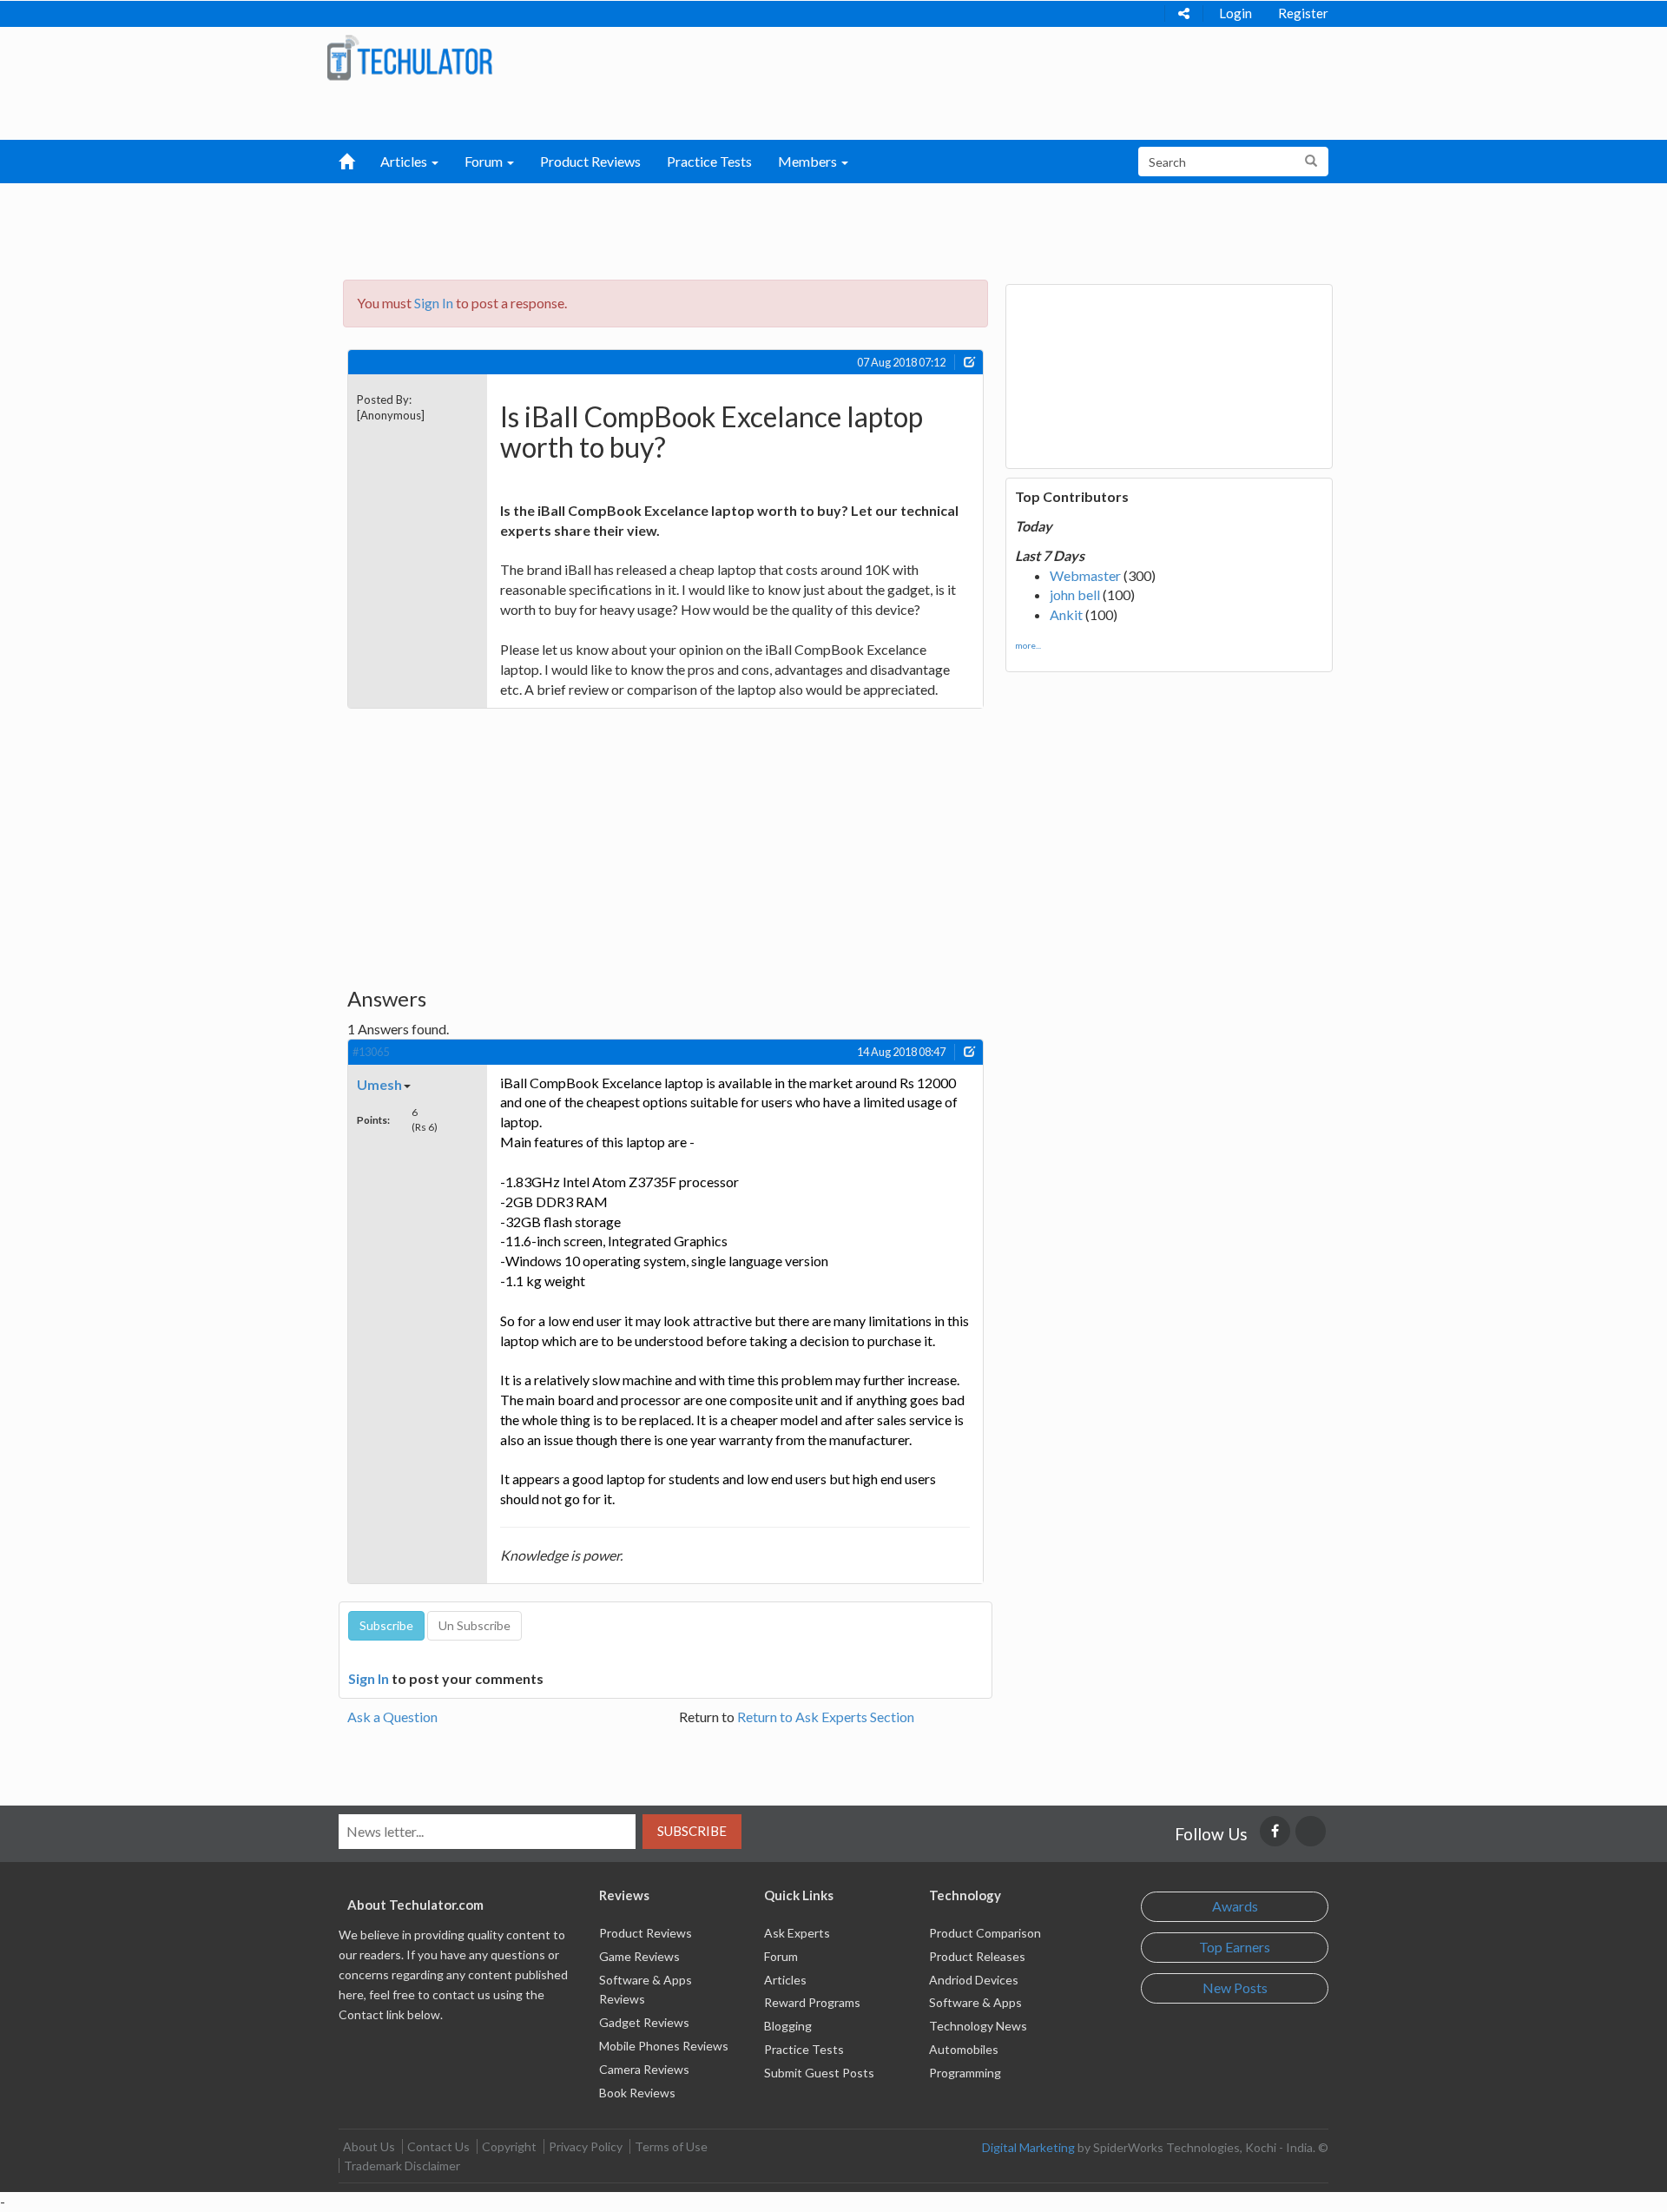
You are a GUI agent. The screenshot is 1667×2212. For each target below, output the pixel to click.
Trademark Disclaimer (402, 2166)
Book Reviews (637, 2093)
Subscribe (692, 1831)
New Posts (1235, 1987)
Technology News (978, 2026)
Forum (781, 1956)
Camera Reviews (644, 2069)
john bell (1075, 594)
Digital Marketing (1028, 2147)
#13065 (371, 1052)
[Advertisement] (743, 227)
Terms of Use (671, 2146)
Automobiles (964, 2049)
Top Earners (1235, 1947)
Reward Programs (812, 2002)
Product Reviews (590, 161)
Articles (785, 1980)
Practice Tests (709, 161)
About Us (369, 2146)
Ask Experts (797, 1933)
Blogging (788, 2026)
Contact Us (438, 2146)
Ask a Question (392, 1717)
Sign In (434, 303)
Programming (965, 2073)
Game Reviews (639, 1956)
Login (1235, 13)
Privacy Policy (586, 2146)
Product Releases (977, 1956)
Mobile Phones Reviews (664, 2046)
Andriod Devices (974, 1980)
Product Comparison (985, 1933)
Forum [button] (485, 161)
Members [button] (809, 161)
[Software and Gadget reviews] (409, 57)
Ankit (1066, 614)
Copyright (509, 2146)
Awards (1235, 1906)
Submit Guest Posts (819, 2073)
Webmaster (1085, 575)
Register (1303, 13)
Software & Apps (975, 2002)
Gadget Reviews (644, 2022)
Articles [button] (405, 161)
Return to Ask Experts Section (826, 1717)
